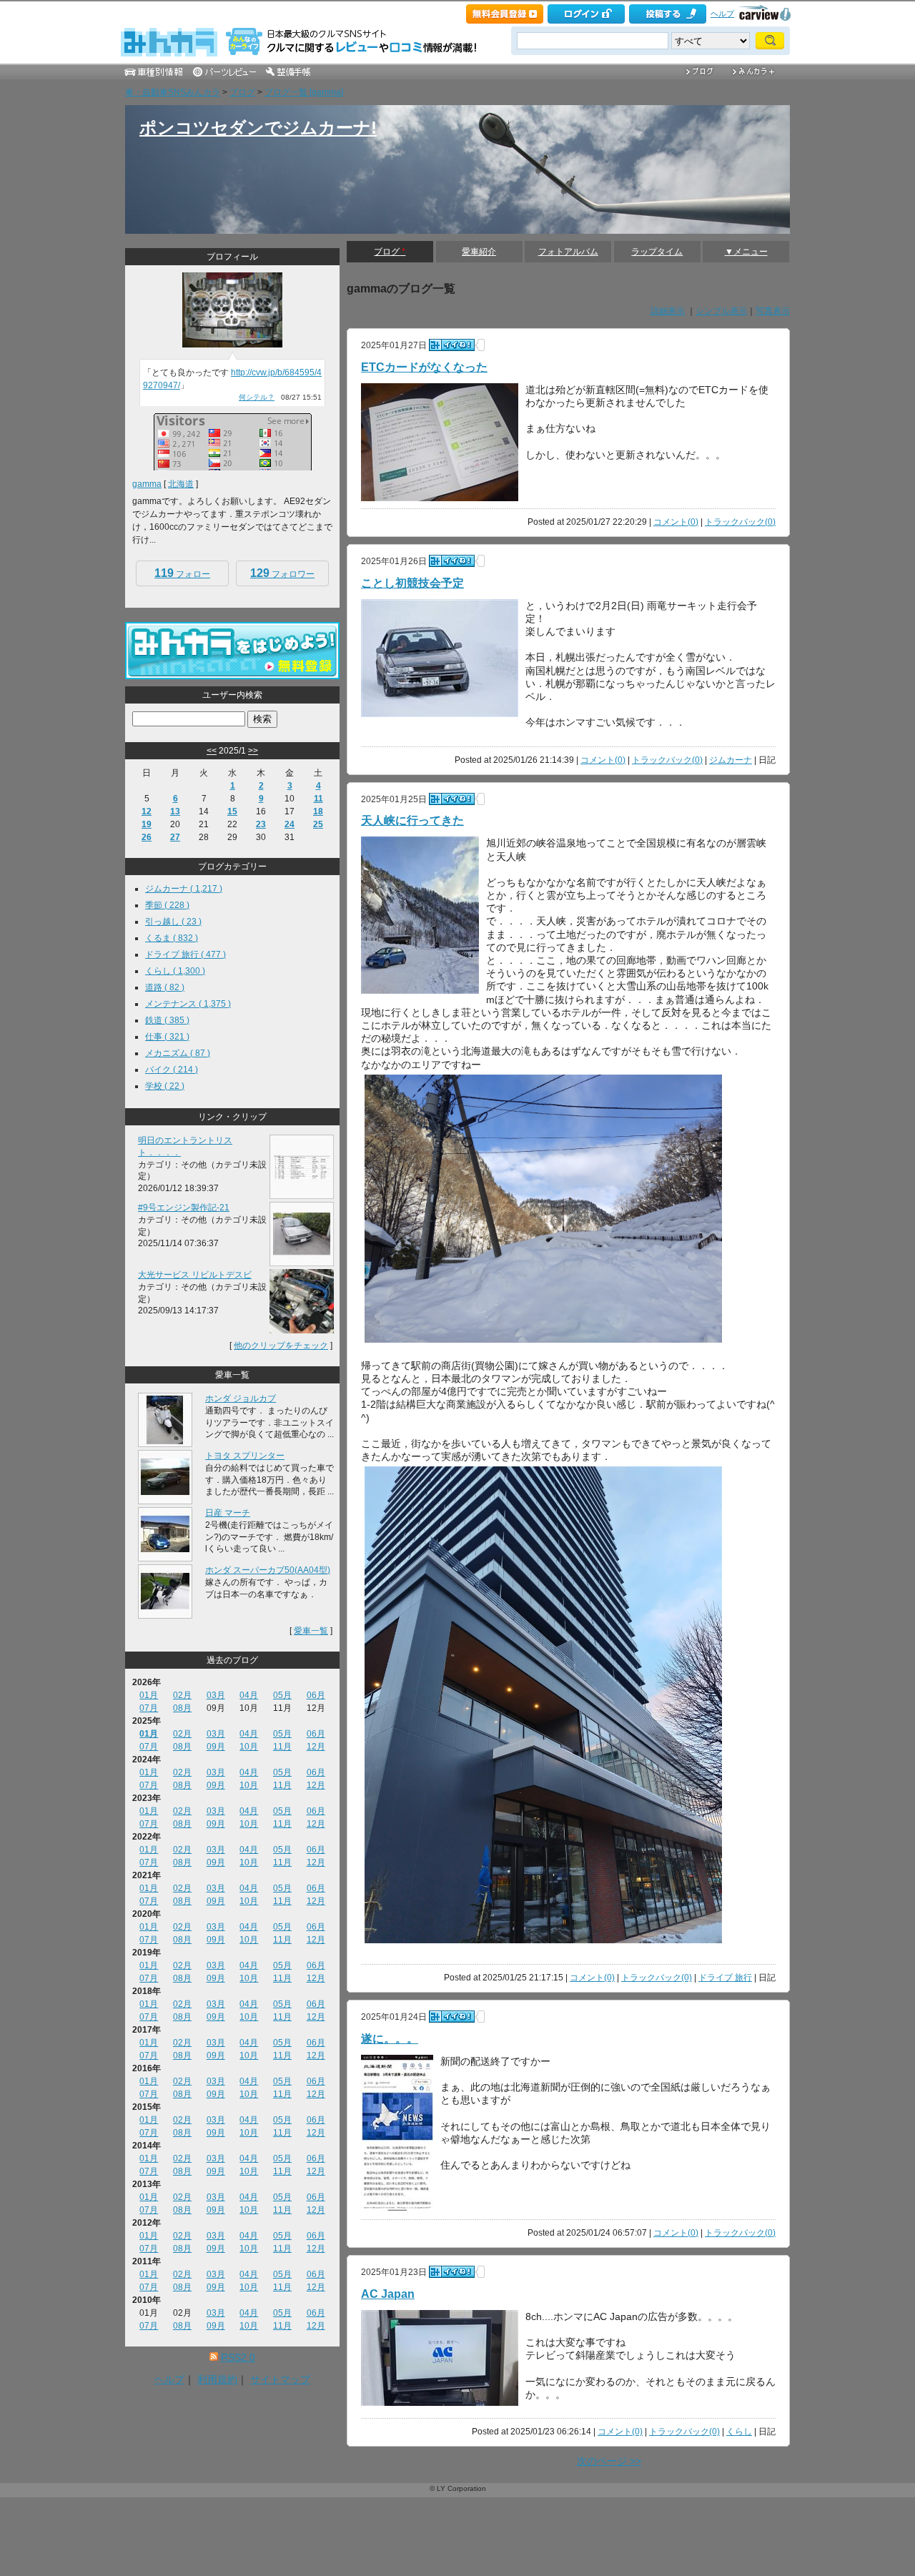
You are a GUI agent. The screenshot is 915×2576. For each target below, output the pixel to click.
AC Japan (388, 2294)
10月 (249, 1747)
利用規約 (217, 2379)
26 (147, 837)
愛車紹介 (479, 252)
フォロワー (282, 573)
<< (212, 751)
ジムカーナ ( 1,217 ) (184, 889)
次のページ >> (609, 2461)
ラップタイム (657, 252)
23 (261, 824)
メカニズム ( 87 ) (178, 1053)
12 (147, 811)
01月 (149, 1695)
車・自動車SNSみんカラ (173, 92)
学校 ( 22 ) (165, 1086)
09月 (216, 1747)
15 (232, 811)
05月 (282, 1695)
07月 (149, 1708)
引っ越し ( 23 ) (173, 922)
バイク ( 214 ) (172, 1070)
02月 (182, 1695)
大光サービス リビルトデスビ (195, 1275)
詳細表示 (668, 311)
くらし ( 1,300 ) (175, 971)
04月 (249, 1695)
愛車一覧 (311, 1631)
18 (318, 811)
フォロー (182, 573)
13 (175, 811)
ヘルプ (722, 14)
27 (175, 837)
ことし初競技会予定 (412, 583)
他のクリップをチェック (281, 1346)
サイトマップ (280, 2379)
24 (290, 824)
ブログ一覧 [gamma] (304, 92)
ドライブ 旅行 (725, 1978)
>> (253, 751)
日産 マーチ (228, 1513)
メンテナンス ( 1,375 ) (188, 1004)
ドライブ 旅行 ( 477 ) (186, 954)
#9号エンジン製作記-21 (184, 1208)
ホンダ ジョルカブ (241, 1398)
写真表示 (773, 311)
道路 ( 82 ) (165, 987)
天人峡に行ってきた (412, 820)
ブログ (242, 92)
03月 (216, 1695)
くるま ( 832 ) (172, 938)
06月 (316, 1695)
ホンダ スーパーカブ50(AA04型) (268, 1570)
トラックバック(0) (740, 522)
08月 (182, 1708)
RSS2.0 (238, 2357)
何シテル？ (257, 397)
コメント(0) (676, 522)
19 (147, 824)
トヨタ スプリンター (245, 1456)
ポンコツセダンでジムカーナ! (258, 128)
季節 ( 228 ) (167, 905)
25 (318, 824)
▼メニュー (746, 252)
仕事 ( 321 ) (167, 1037)
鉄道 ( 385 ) (167, 1020)
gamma (147, 484)
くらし (739, 2432)
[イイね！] (452, 345)
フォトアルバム (568, 252)
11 (318, 799)
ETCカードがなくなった (424, 367)
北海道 (181, 484)
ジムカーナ (731, 760)
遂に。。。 (390, 2039)
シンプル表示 (721, 311)
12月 (316, 1747)
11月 (282, 1747)
